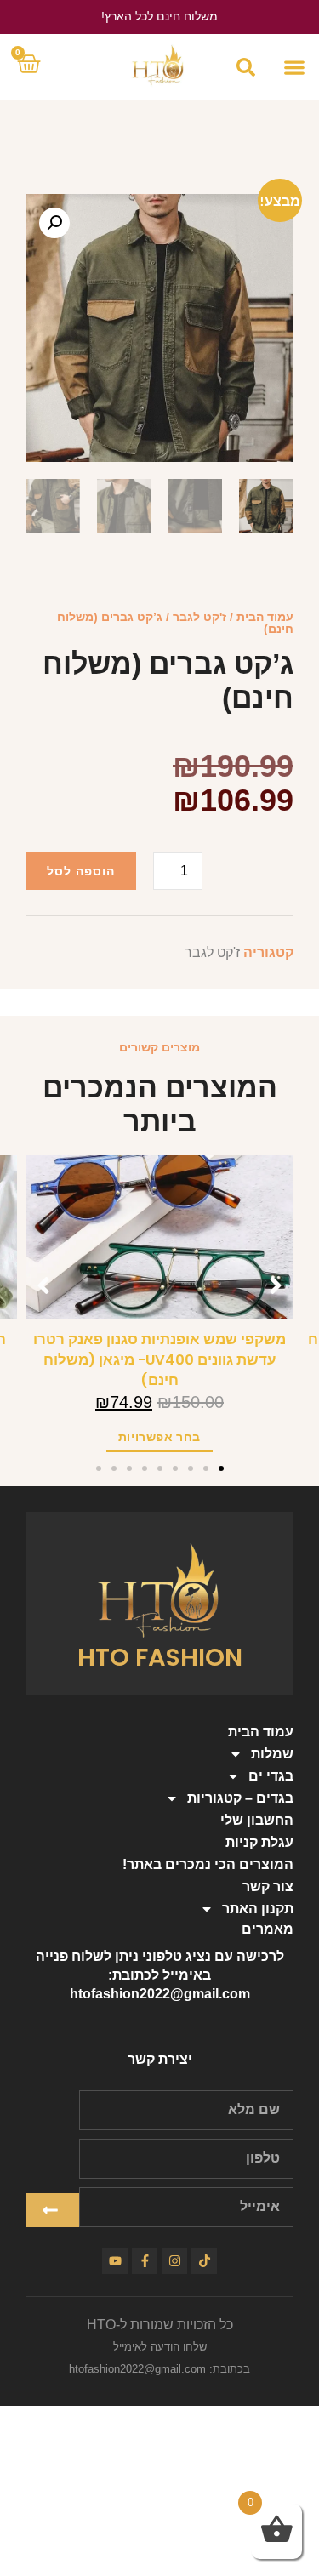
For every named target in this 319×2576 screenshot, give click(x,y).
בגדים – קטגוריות (240, 1798)
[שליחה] (52, 2210)
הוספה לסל (81, 871)
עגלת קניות (259, 1842)
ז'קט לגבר (199, 617)
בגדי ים (271, 1776)
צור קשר (268, 1886)
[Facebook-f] (145, 2261)
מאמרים (268, 1929)
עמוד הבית (265, 617)
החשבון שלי (257, 1820)
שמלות (272, 1754)
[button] (294, 67)
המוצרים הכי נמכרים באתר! (208, 1864)
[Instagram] (174, 2261)
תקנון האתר (258, 1909)
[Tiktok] (204, 2261)
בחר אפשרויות (159, 1437)
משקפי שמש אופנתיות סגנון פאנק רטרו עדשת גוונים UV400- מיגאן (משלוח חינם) (159, 1360)
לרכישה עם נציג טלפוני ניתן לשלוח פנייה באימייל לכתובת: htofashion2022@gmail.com (160, 1975)
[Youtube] (115, 2261)
